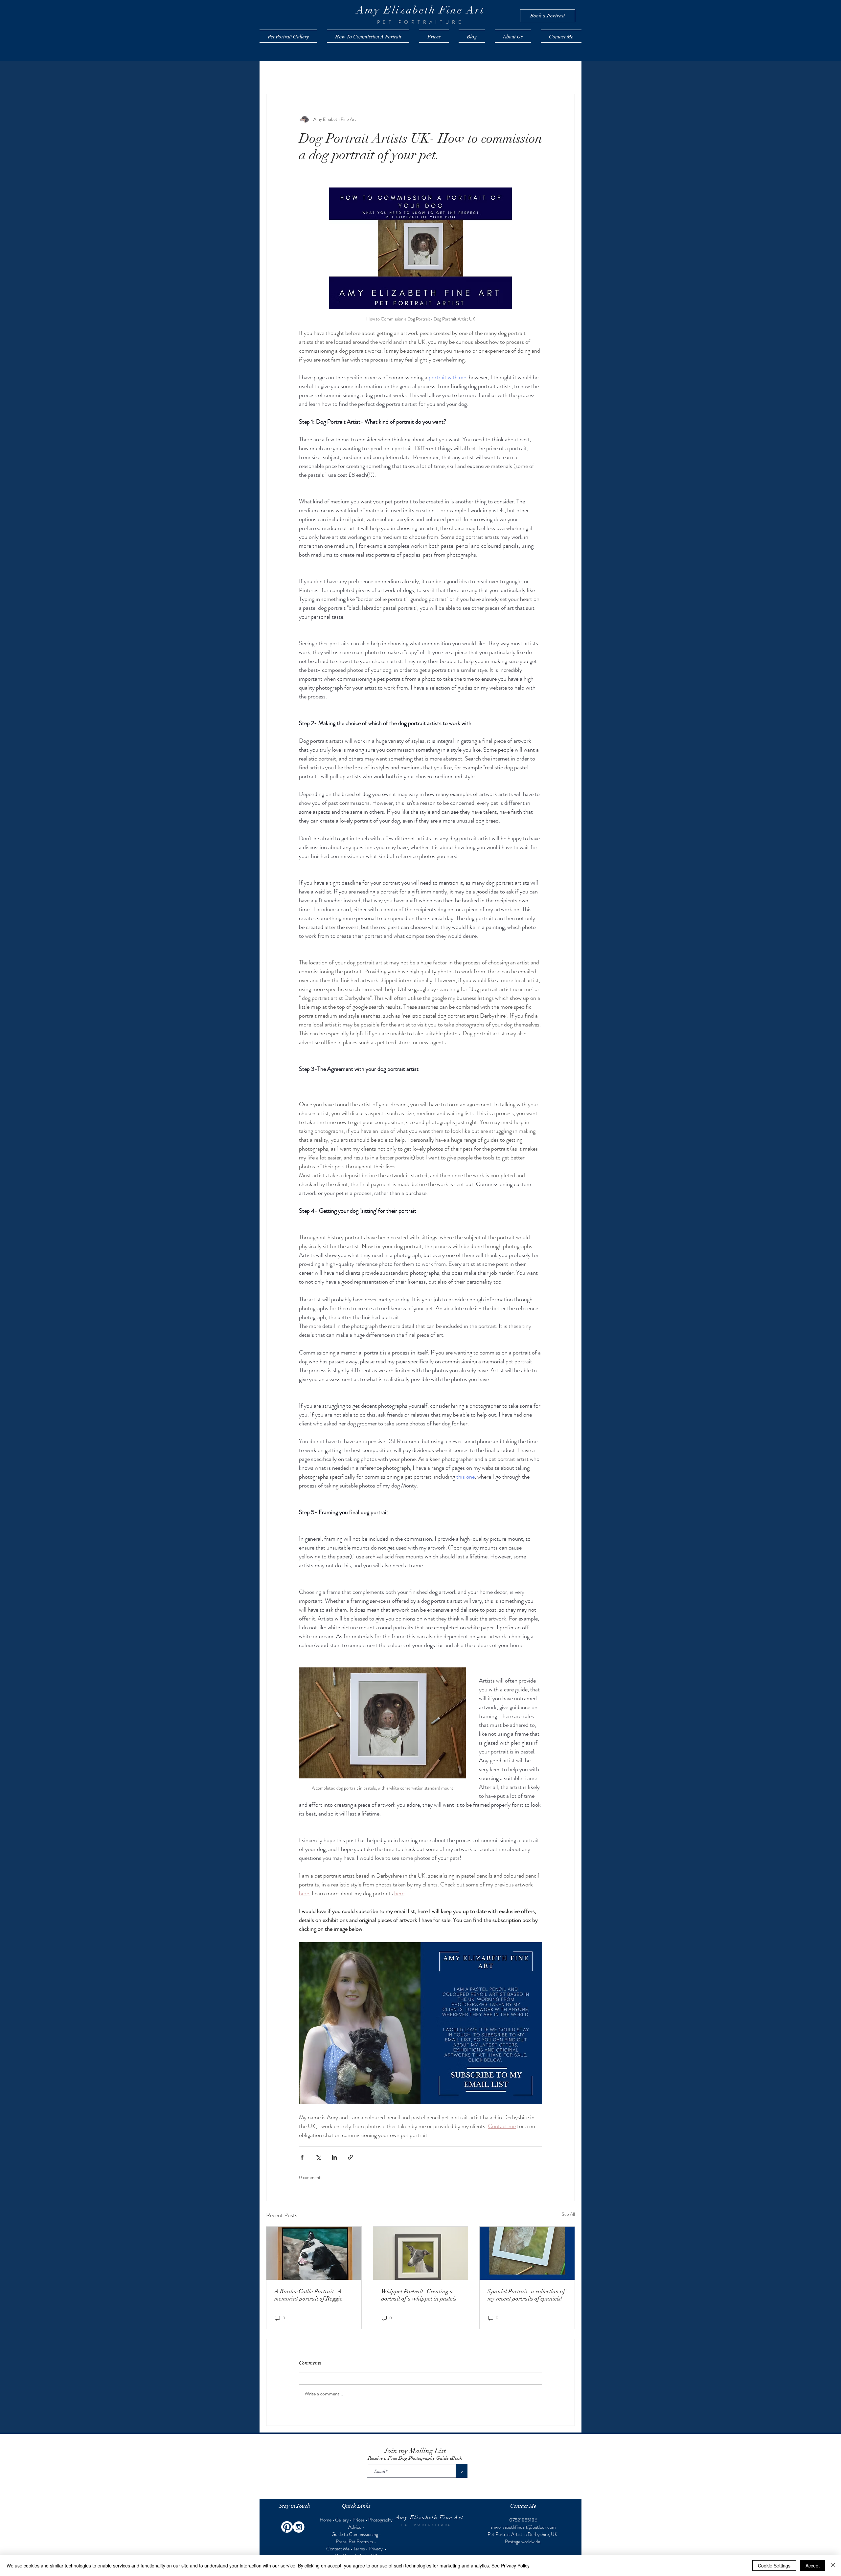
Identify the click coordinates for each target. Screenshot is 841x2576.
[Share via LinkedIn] (334, 2157)
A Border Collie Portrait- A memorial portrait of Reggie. (309, 2295)
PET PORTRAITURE (427, 2525)
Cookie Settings (774, 2565)
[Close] (833, 2565)
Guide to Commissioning (355, 2534)
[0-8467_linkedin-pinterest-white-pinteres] (287, 2527)
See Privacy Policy (511, 2565)
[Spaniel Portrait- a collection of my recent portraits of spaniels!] (527, 2253)
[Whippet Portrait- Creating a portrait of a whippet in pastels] (421, 2253)
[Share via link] (350, 2157)
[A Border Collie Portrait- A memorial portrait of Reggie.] (314, 2253)
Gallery (342, 2520)
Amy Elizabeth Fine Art (430, 2517)
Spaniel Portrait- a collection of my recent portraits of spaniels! (526, 2295)
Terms (359, 2549)
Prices (359, 2520)
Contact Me (338, 2549)
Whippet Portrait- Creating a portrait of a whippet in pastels (419, 2295)
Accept (813, 2565)
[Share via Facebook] (302, 2157)
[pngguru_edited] (299, 2527)
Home (326, 2520)
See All (568, 2214)
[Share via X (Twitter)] (318, 2157)
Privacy (376, 2549)
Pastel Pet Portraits (354, 2542)
